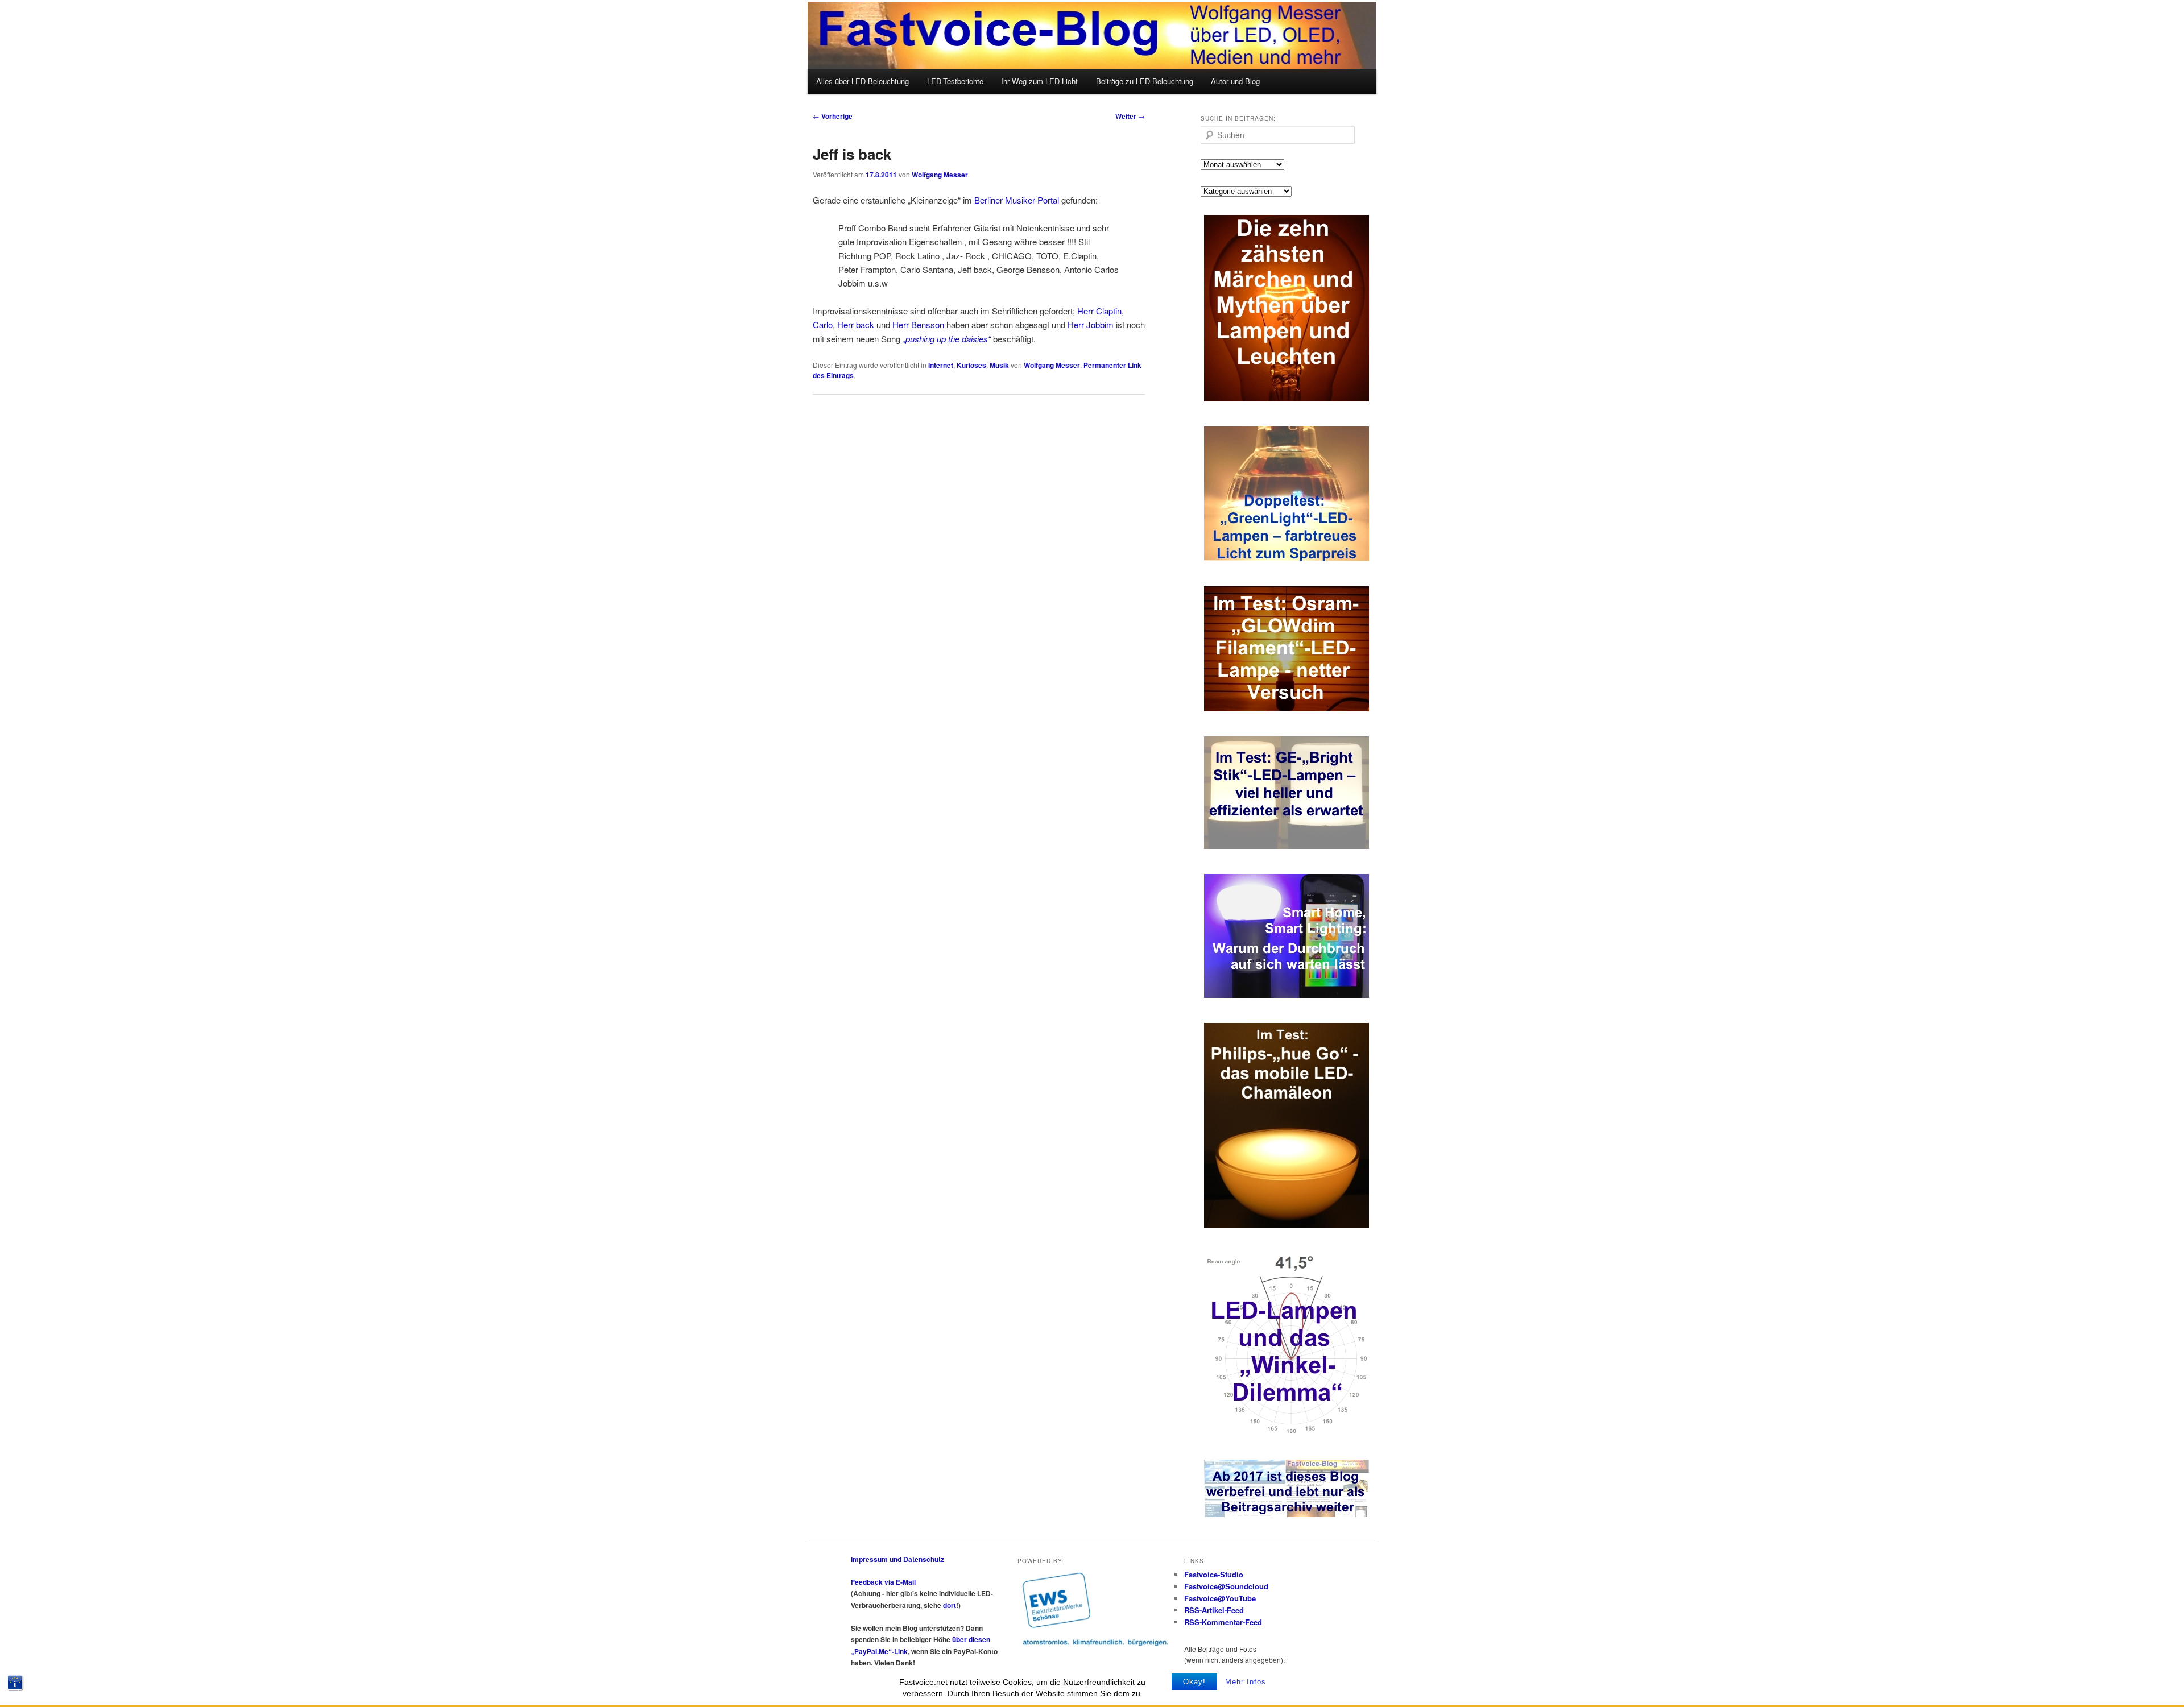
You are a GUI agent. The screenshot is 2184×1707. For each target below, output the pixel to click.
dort (950, 1605)
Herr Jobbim (1091, 324)
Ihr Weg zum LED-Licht (1039, 81)
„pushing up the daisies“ (947, 339)
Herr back (856, 324)
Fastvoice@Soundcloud (1226, 1586)
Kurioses (971, 365)
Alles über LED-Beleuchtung (863, 81)
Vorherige (833, 116)
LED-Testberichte (955, 81)
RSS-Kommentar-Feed (1223, 1622)
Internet (941, 365)
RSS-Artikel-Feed (1214, 1610)
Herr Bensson (918, 324)
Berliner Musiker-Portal (1017, 200)
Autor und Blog (1235, 81)
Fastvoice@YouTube (1220, 1598)
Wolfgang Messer (940, 175)
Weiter (1130, 116)
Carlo (823, 324)
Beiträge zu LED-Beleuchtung (1145, 81)
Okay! (1194, 1682)
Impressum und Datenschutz (897, 1559)
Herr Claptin (1099, 311)
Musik (999, 365)
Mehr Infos (1246, 1682)
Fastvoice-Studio (1214, 1574)
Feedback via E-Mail (883, 1582)
